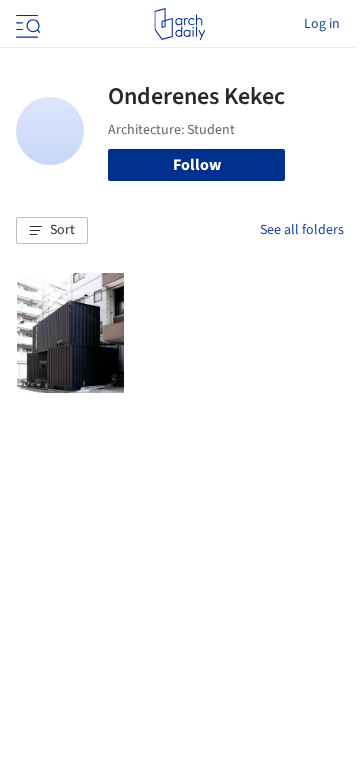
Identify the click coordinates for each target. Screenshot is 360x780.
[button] (52, 231)
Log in (322, 24)
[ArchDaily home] (179, 24)
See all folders (302, 230)
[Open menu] (26, 24)
